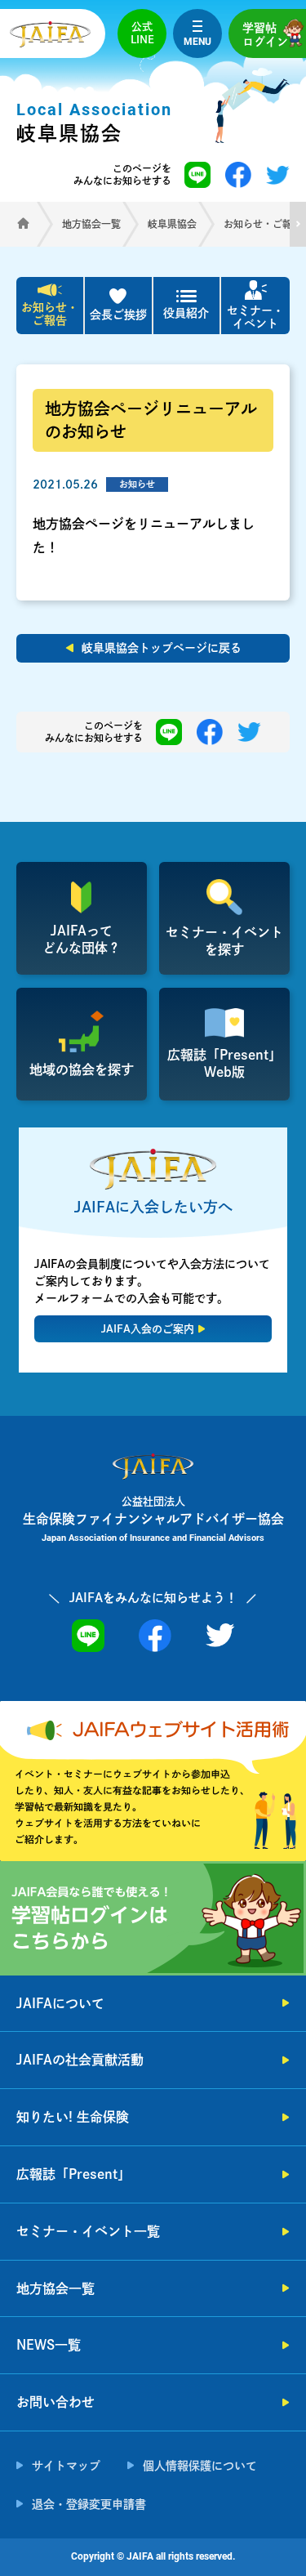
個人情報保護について (200, 2466)
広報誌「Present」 (73, 2174)
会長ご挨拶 (118, 315)
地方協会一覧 (55, 2288)
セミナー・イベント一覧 (88, 2231)
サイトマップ (66, 2466)
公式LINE (142, 33)
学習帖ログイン (265, 35)
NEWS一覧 (49, 2345)
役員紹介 (186, 313)
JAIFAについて (60, 2003)
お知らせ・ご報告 (50, 314)
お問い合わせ (55, 2402)
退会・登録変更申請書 (89, 2504)
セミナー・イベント (255, 317)
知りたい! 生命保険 (73, 2117)
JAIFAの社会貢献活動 (80, 2060)
